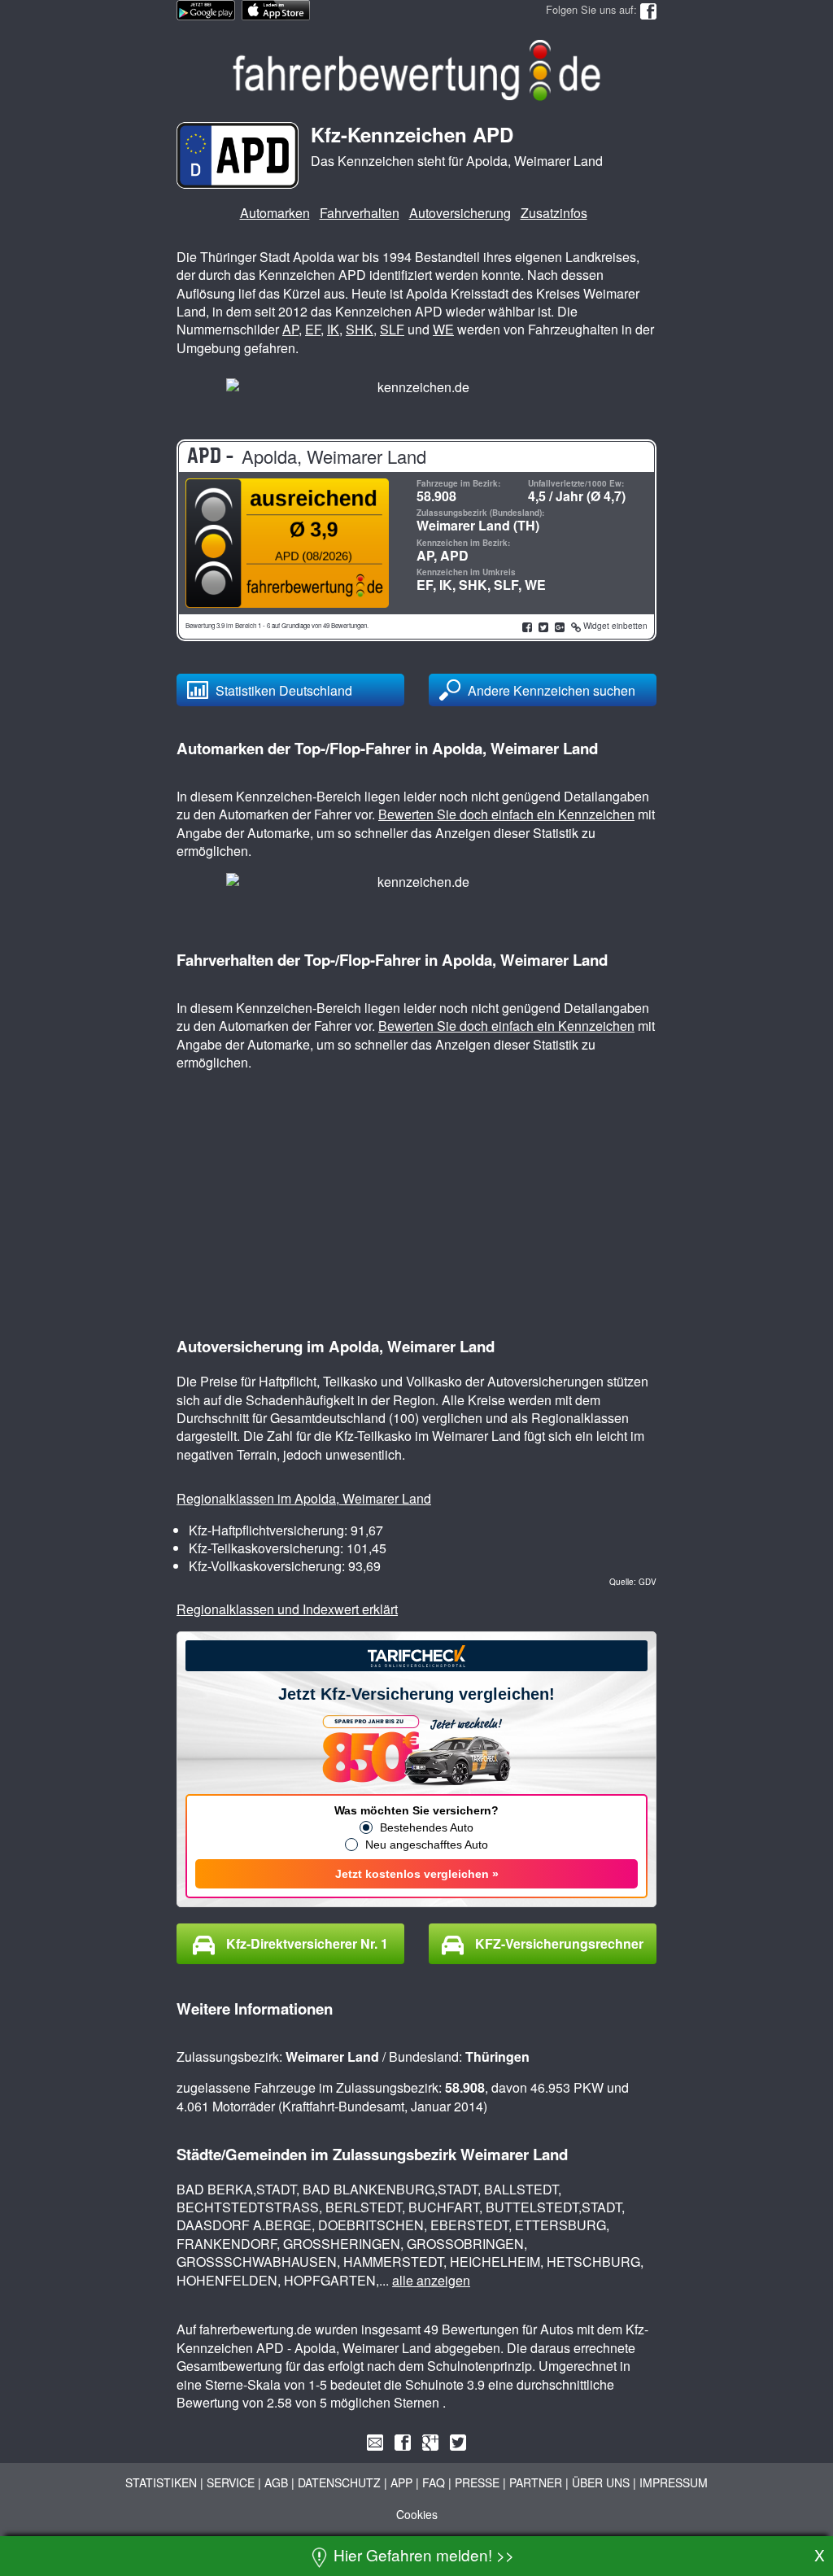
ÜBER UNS (601, 2482)
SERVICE (231, 2482)
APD (454, 555)
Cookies (417, 2514)
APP (401, 2482)
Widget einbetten (614, 626)
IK (333, 329)
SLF (392, 329)
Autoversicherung (460, 213)
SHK (360, 329)
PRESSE (477, 2482)
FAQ (434, 2482)
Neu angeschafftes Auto (427, 1845)
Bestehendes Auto (427, 1827)
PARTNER (536, 2482)
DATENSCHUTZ (339, 2482)
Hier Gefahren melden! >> (422, 2554)
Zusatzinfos (554, 213)
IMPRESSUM (674, 2482)
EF (313, 329)
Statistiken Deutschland (284, 690)
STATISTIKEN (161, 2482)
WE (443, 329)
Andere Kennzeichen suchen (552, 690)
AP (290, 329)
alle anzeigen (431, 2280)
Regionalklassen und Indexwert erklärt (287, 1609)
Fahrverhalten (360, 213)
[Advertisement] (748, 285)
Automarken (275, 213)
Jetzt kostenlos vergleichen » (417, 1874)
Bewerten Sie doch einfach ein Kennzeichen (506, 814)
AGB (276, 2482)
